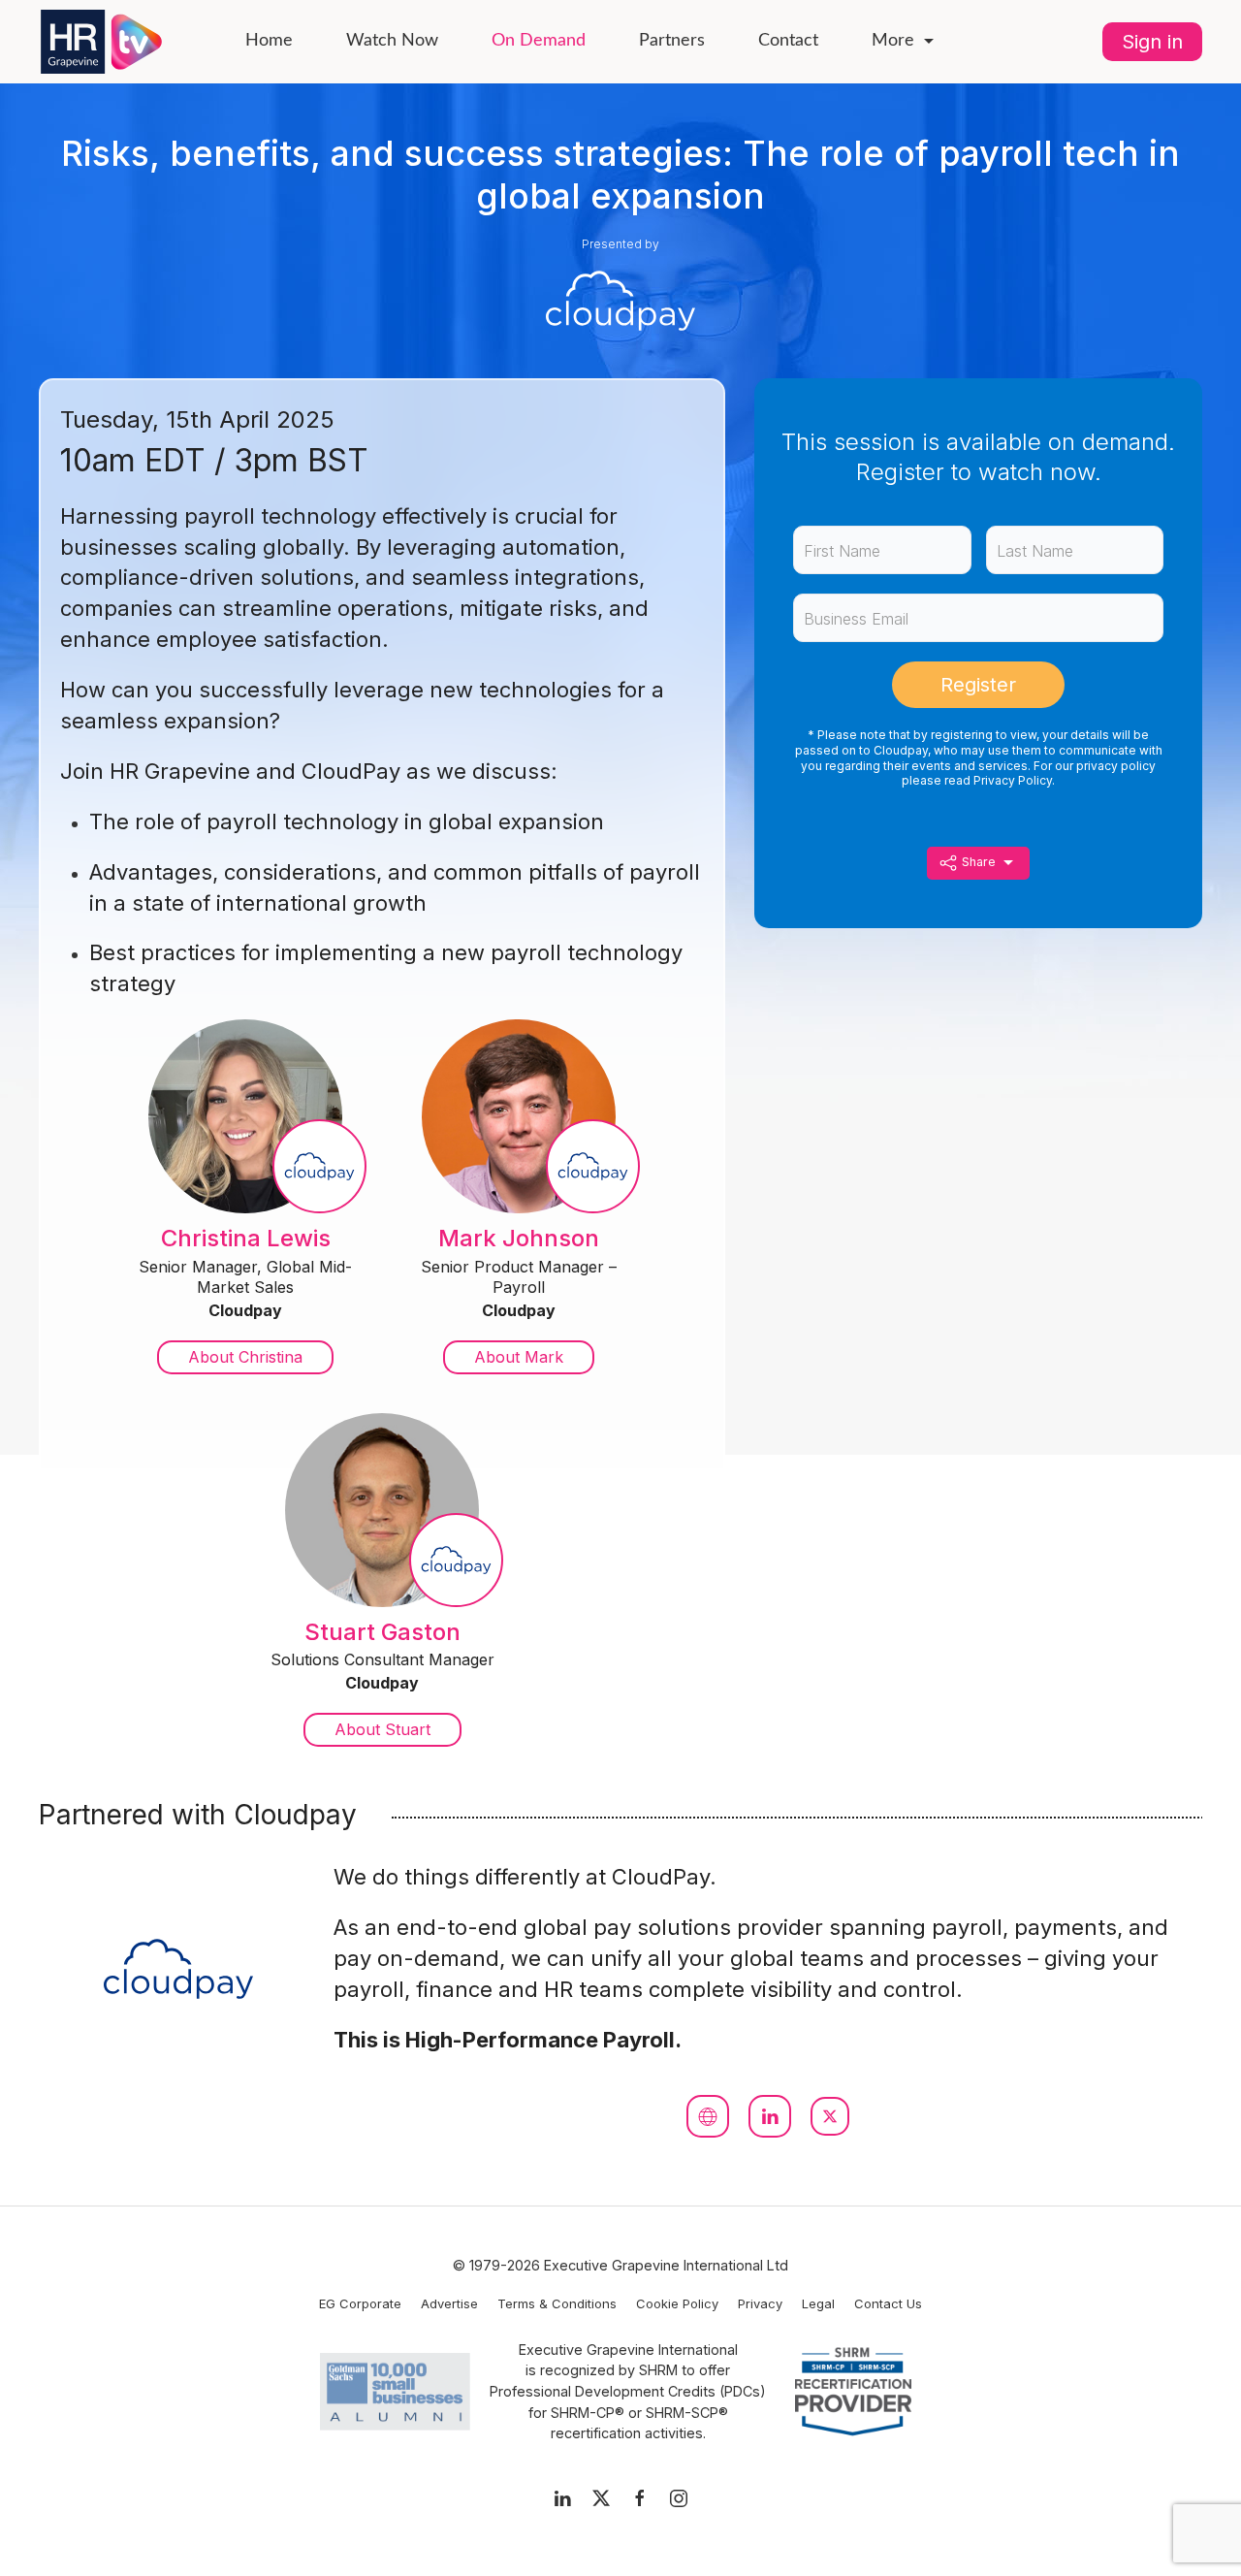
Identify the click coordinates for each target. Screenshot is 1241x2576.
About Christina (245, 1357)
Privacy (760, 2303)
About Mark (519, 1357)
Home (269, 41)
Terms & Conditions (557, 2303)
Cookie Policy (677, 2303)
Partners (672, 41)
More (893, 41)
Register (978, 685)
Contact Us (888, 2303)
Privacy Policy (1013, 780)
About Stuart (382, 1729)
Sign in (1152, 42)
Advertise (449, 2303)
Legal (818, 2303)
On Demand (539, 41)
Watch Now (392, 41)
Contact (788, 41)
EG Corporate (360, 2303)
